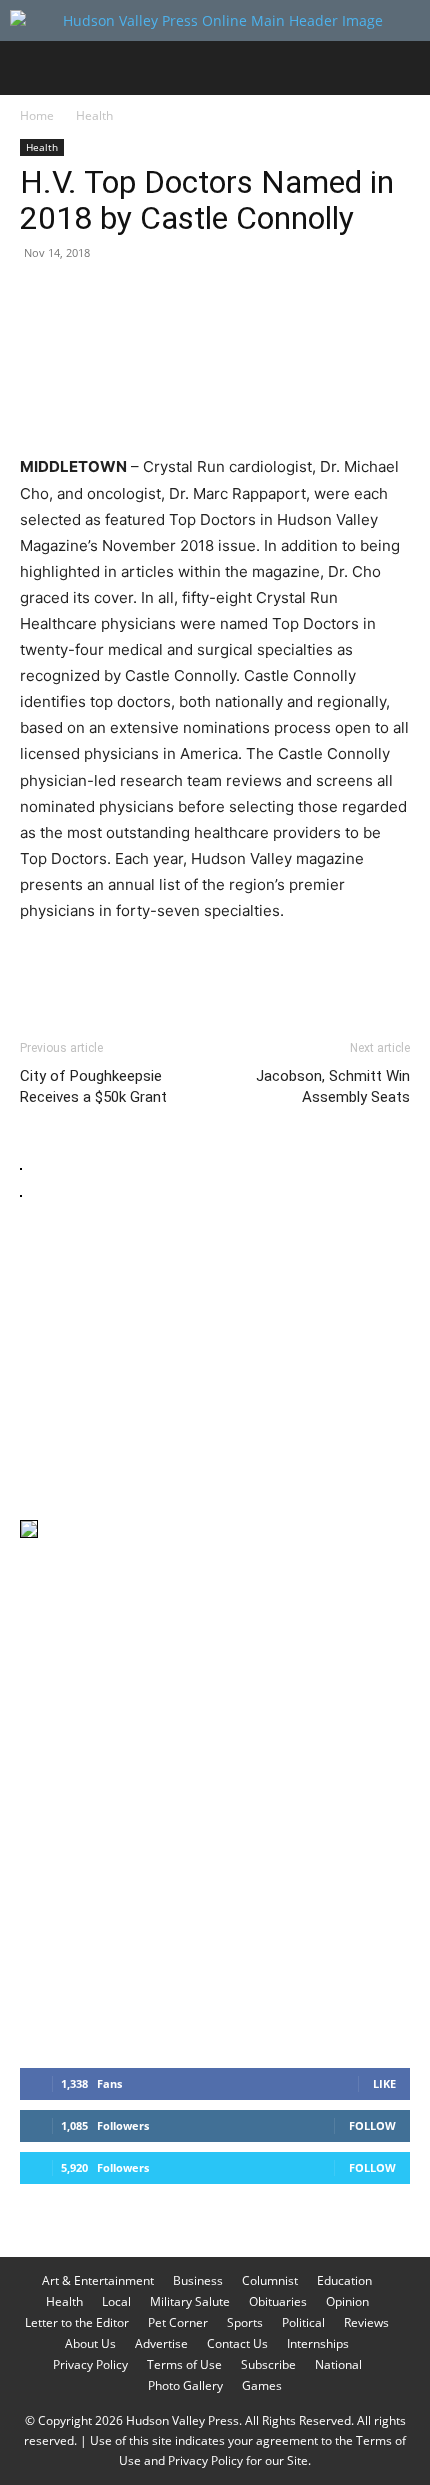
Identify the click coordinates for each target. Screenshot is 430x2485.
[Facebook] (40, 298)
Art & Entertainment (98, 2280)
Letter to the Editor (77, 2322)
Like (384, 2083)
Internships (318, 2343)
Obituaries (278, 2301)
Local (116, 2301)
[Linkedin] (224, 298)
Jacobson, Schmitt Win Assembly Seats (333, 1086)
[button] (34, 68)
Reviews (366, 2322)
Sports (245, 2322)
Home (37, 115)
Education (344, 2280)
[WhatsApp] (178, 298)
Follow (372, 2125)
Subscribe (268, 2364)
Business (198, 2280)
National (338, 2364)
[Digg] (362, 298)
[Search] (402, 68)
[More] (409, 298)
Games (262, 2385)
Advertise (161, 2343)
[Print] (270, 298)
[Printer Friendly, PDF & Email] (313, 965)
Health (94, 115)
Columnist (270, 2280)
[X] (86, 298)
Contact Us (237, 2343)
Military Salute (190, 2301)
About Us (90, 2343)
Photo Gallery (185, 2385)
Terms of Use (184, 2364)
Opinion (347, 2301)
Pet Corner (178, 2322)
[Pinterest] (132, 298)
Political (303, 2322)
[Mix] (316, 298)
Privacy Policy (90, 2364)
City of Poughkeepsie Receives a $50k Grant (93, 1086)
